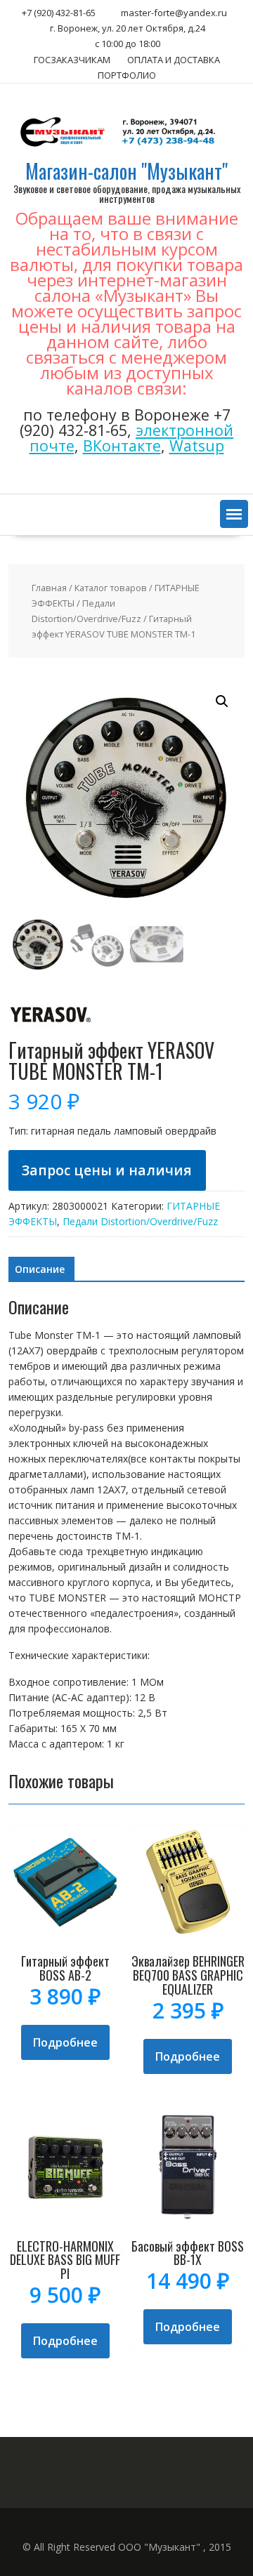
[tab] (40, 1269)
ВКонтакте (122, 445)
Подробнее (65, 2042)
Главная (49, 588)
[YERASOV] (51, 1032)
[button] (234, 514)
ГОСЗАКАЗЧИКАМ (72, 60)
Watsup (197, 445)
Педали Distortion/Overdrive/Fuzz (140, 1221)
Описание (40, 1269)
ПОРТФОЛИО (127, 75)
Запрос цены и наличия (107, 1170)
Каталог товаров (111, 588)
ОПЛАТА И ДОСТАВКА (174, 60)
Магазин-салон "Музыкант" (126, 171)
